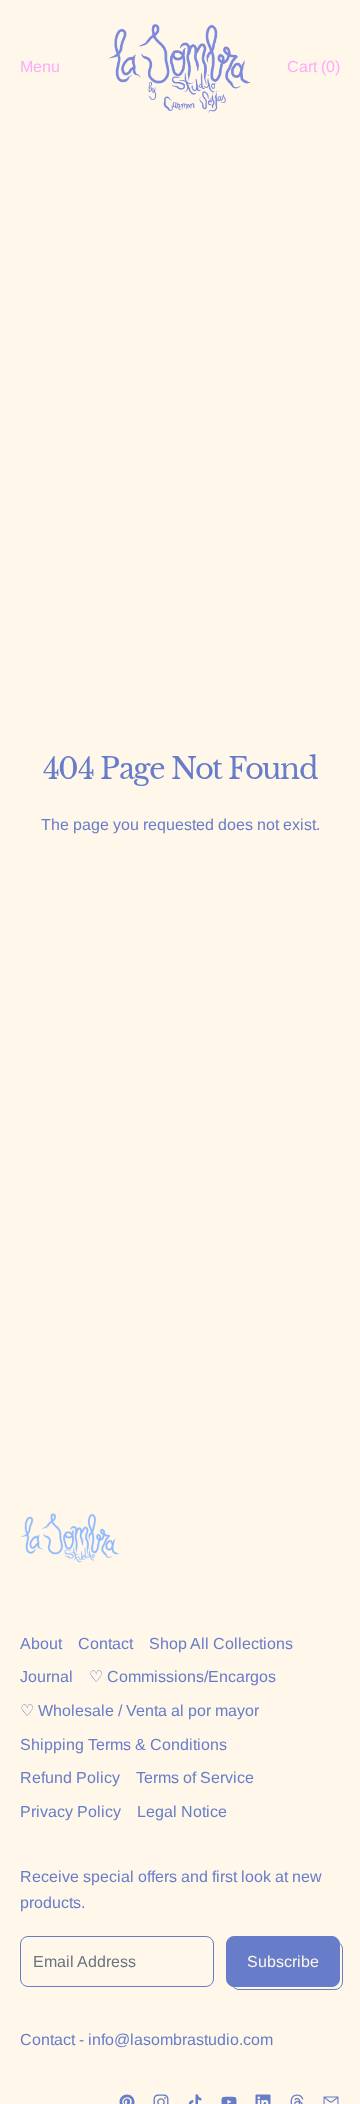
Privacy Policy (70, 1811)
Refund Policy (70, 1777)
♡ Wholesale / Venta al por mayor (139, 1710)
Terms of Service (195, 1777)
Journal (46, 1676)
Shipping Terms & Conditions (123, 1744)
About (41, 1643)
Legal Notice (182, 1811)
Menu (40, 66)
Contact (105, 1643)
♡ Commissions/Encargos (182, 1676)
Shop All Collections (221, 1643)
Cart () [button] (313, 66)
